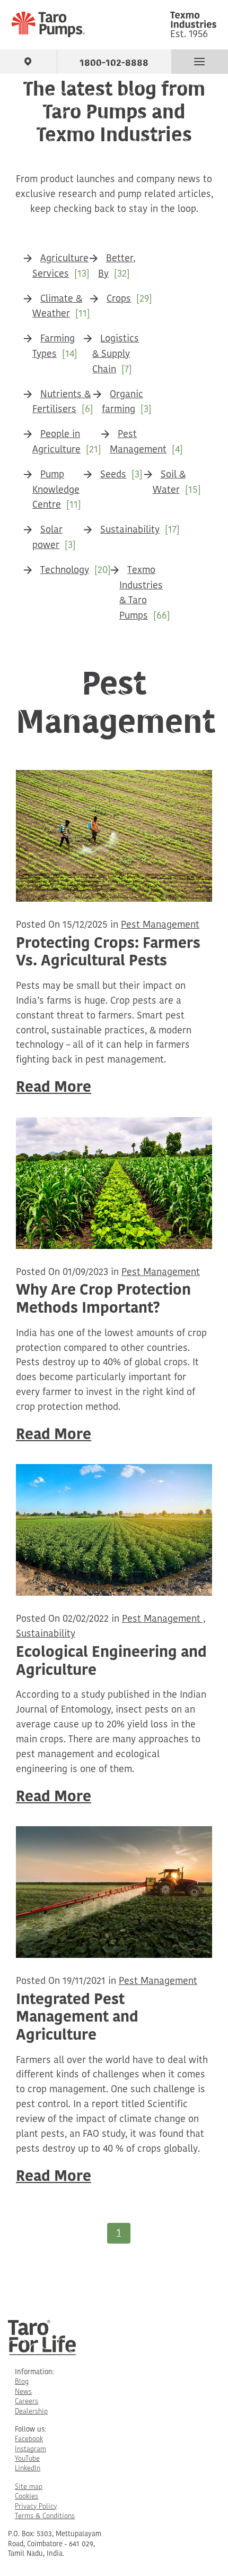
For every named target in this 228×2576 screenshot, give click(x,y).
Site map (29, 2487)
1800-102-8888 (114, 61)
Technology (65, 571)
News (23, 2392)
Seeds (113, 475)
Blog (22, 2382)
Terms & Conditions (45, 2516)
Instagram (30, 2449)
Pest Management (160, 926)
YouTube (27, 2459)
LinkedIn (28, 2468)
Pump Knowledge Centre (56, 491)
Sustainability (130, 530)
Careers (27, 2402)
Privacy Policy (36, 2507)
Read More (54, 1088)
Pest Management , (164, 1620)
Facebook (29, 2439)
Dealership (31, 2412)
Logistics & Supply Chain (116, 355)
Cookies (27, 2497)
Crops (119, 299)
